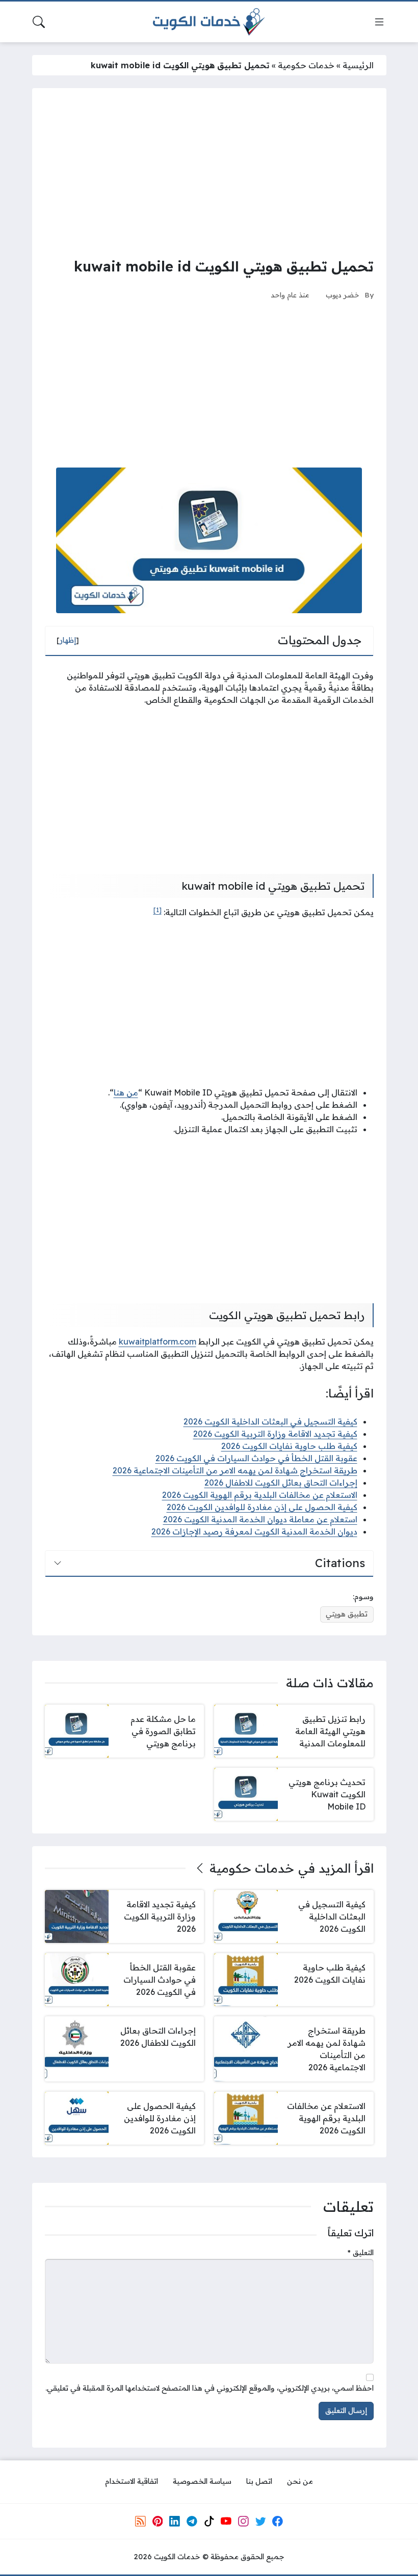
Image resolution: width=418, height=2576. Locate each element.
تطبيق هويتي (347, 1614)
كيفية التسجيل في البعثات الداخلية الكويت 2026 (270, 1421)
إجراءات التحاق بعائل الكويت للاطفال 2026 (281, 1483)
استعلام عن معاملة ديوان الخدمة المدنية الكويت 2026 (260, 1519)
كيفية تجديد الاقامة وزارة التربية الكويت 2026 (275, 1434)
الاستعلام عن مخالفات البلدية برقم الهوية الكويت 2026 (260, 1495)
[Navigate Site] (379, 22)
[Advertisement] (209, 172)
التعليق (361, 2253)
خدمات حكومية (306, 65)
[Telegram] (192, 2521)
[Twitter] (260, 2521)
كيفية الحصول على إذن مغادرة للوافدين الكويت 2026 (262, 1507)
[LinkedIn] (174, 2521)
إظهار (68, 640)
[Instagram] (243, 2521)
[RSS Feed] (140, 2521)
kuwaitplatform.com (158, 1341)
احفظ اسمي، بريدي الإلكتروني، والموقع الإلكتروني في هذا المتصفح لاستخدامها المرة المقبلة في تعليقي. (210, 2388)
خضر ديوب (343, 295)
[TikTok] (209, 2521)
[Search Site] (39, 22)
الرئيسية (358, 65)
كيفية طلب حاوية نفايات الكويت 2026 (289, 1446)
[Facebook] (278, 2521)
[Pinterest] (158, 2521)
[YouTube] (226, 2521)
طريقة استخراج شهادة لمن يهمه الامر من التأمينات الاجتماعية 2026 (235, 1470)
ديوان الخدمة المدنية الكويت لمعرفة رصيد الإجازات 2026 (254, 1531)
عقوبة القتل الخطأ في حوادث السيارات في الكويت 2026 (256, 1458)
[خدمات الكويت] (209, 22)
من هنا (126, 1092)
